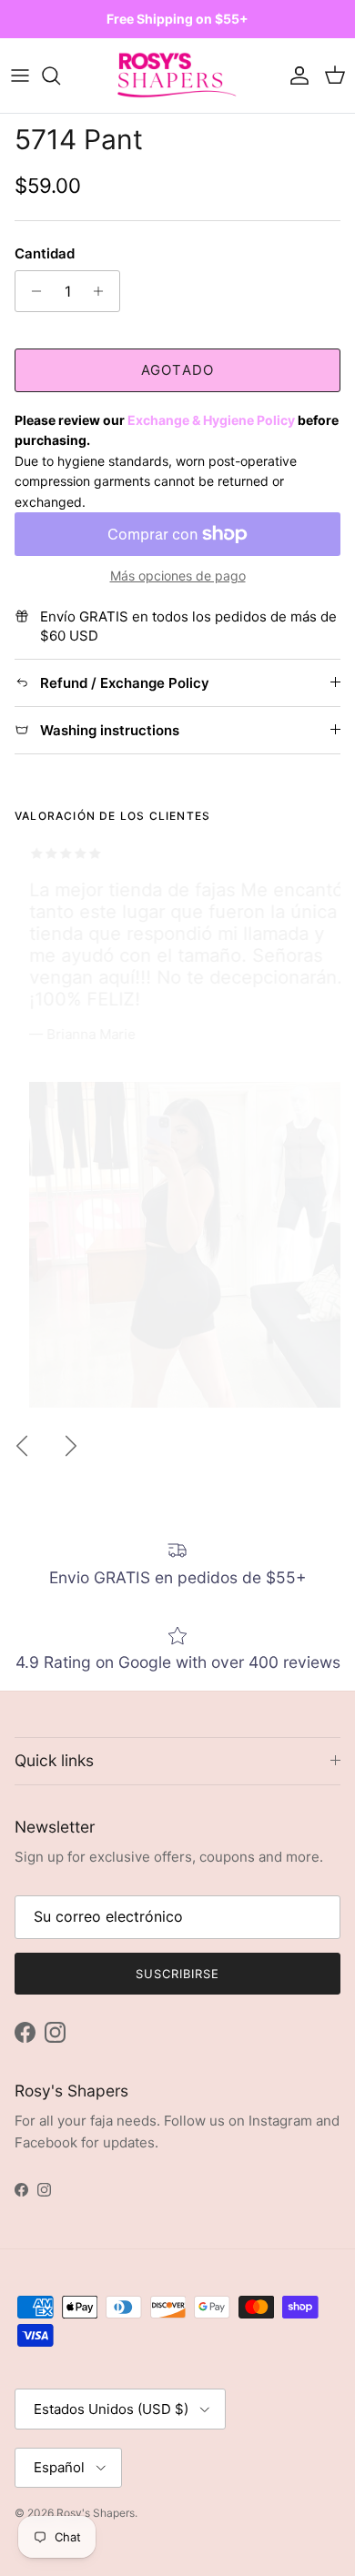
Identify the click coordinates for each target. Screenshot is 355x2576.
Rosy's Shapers (96, 2513)
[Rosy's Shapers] (177, 76)
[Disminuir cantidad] (31, 291)
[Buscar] (60, 76)
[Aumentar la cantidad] (103, 291)
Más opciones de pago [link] (178, 576)
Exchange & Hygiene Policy (211, 420)
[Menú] (20, 76)
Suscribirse (177, 1974)
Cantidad (45, 253)
